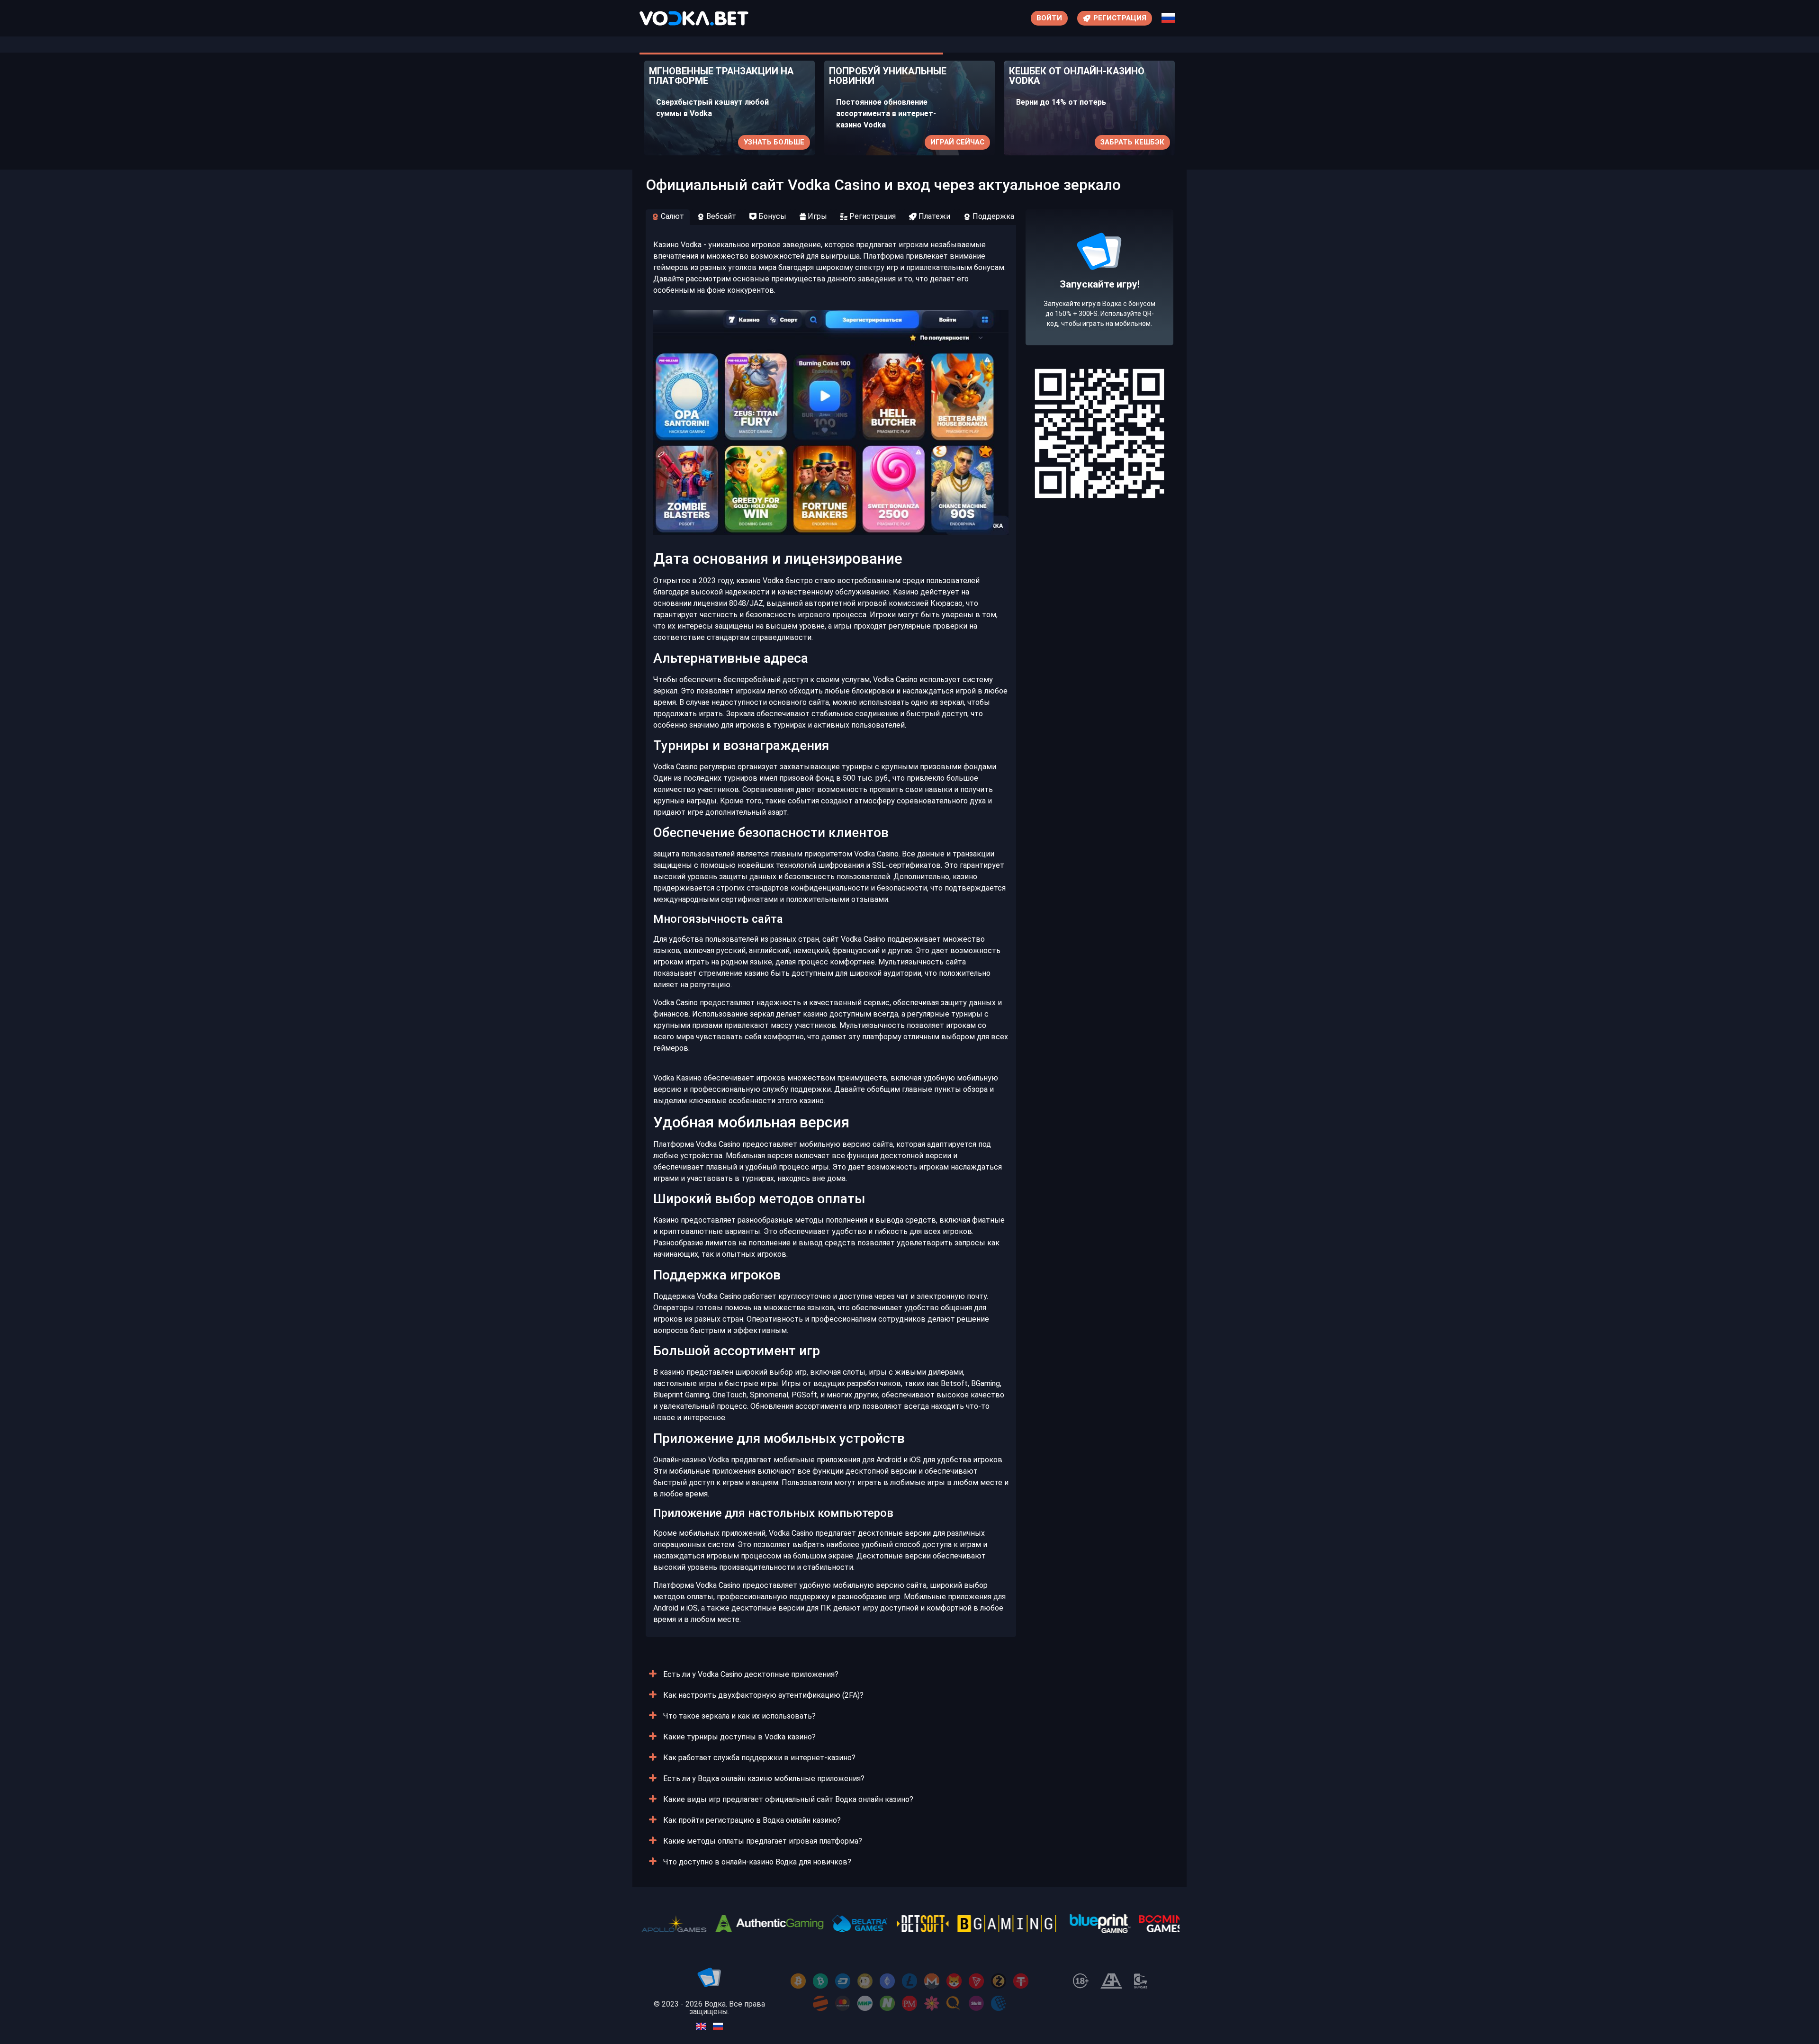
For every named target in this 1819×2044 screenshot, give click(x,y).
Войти (1049, 18)
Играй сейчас (777, 142)
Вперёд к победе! (1100, 312)
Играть (1150, 142)
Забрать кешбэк (952, 142)
